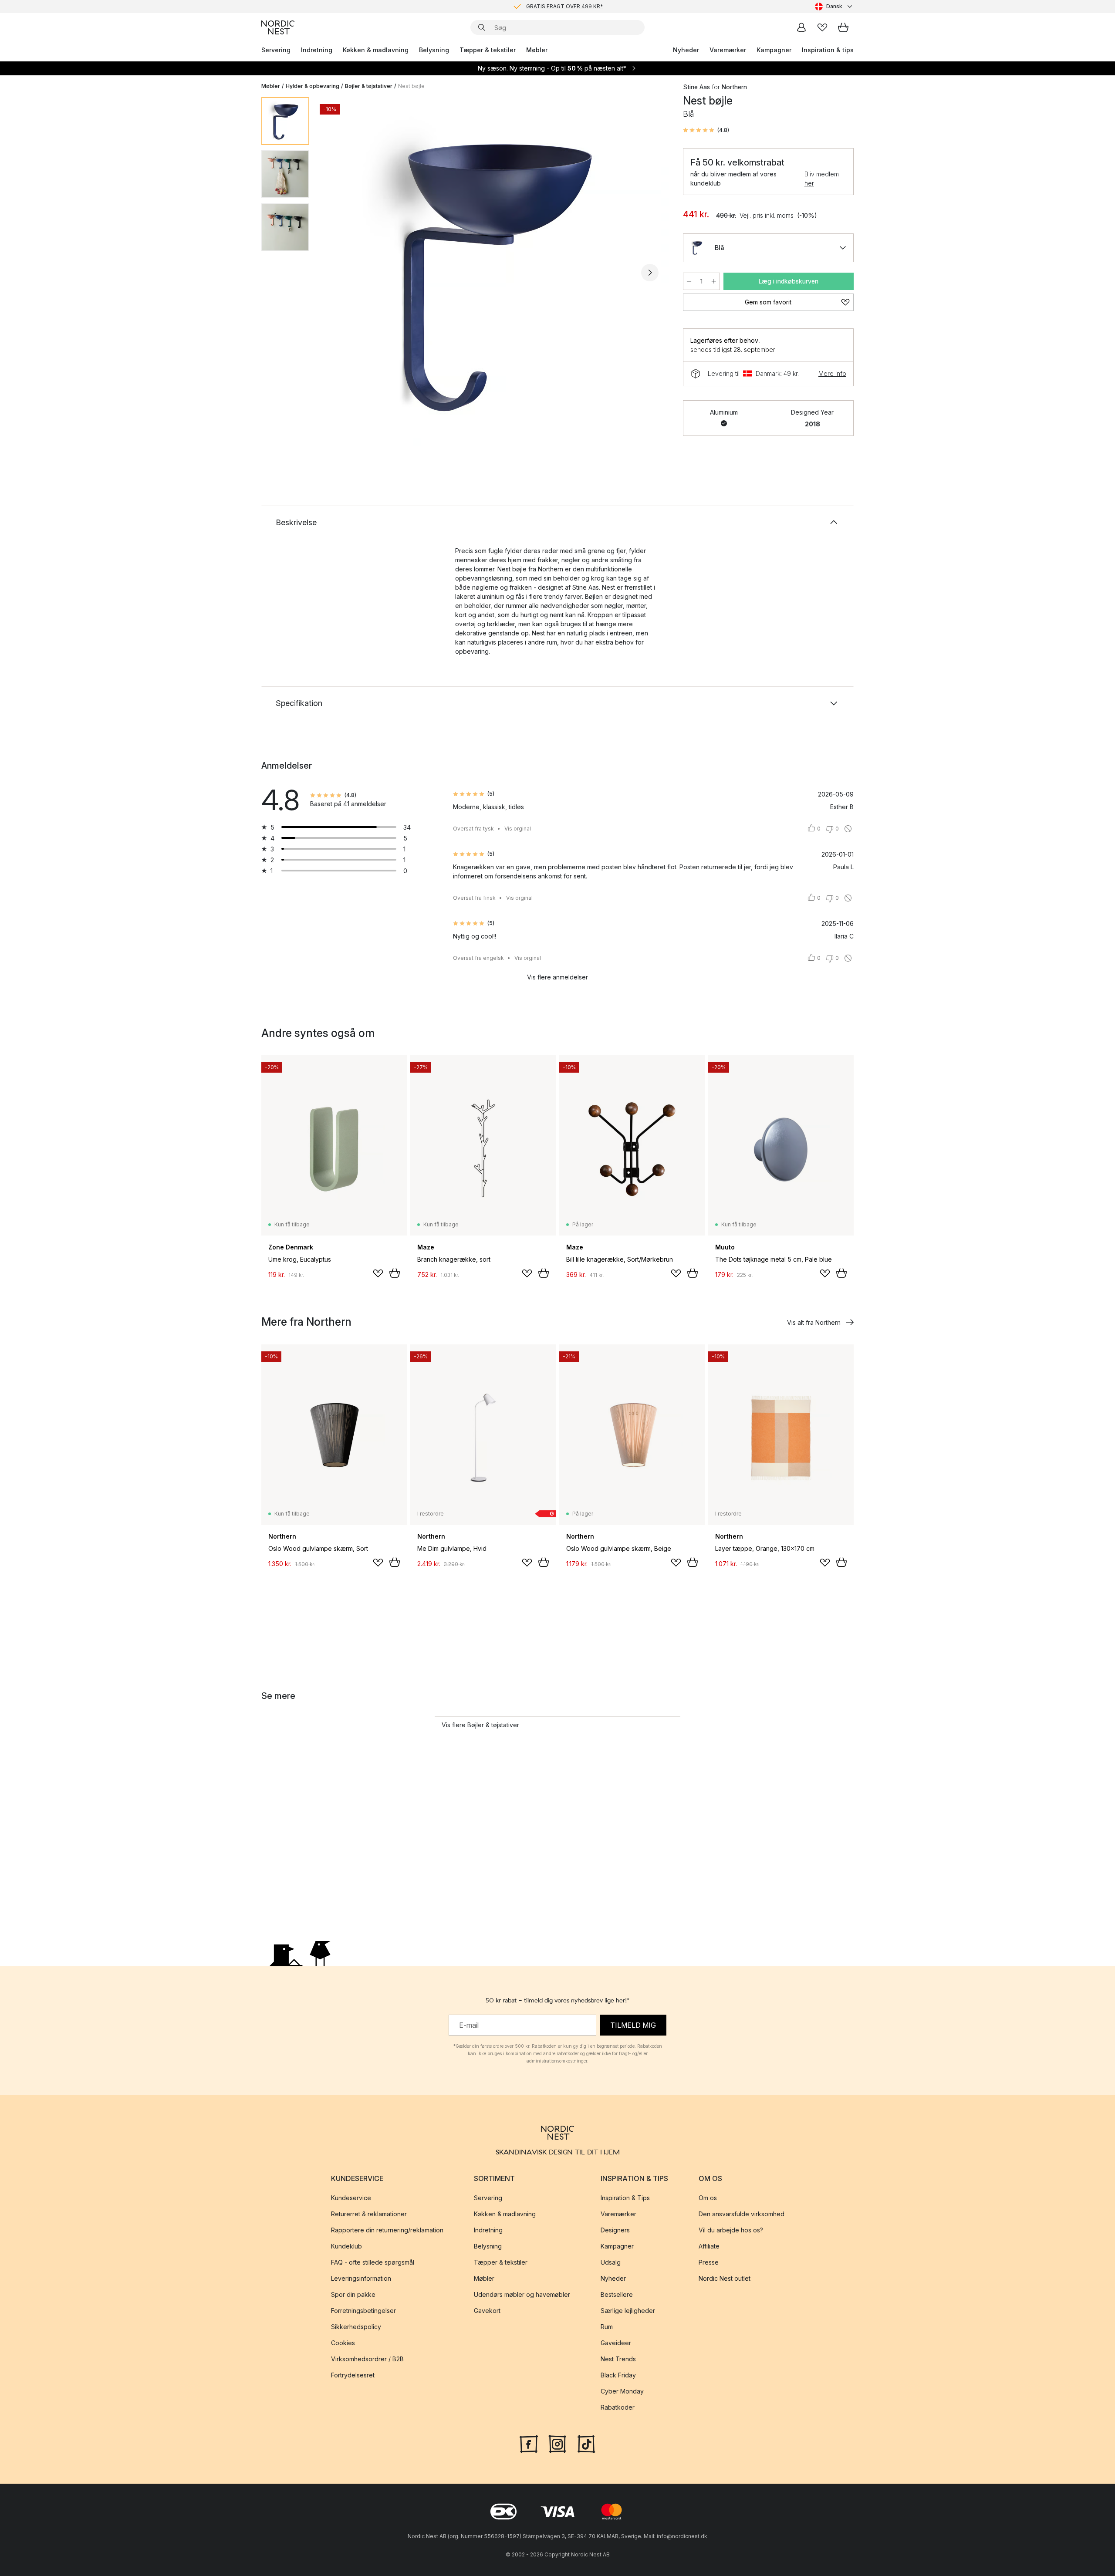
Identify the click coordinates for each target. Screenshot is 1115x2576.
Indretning (317, 50)
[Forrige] (339, 273)
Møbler (537, 50)
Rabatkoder (618, 2407)
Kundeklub (346, 2246)
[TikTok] (586, 2443)
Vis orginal (518, 829)
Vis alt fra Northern (814, 1322)
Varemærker (728, 50)
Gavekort (487, 2311)
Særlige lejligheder (628, 2311)
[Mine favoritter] (822, 27)
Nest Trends (618, 2359)
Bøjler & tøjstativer (369, 86)
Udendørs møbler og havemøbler (522, 2294)
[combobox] (834, 7)
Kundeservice (351, 2198)
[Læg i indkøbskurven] (395, 1273)
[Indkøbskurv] (843, 27)
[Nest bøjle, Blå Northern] (494, 271)
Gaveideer (616, 2343)
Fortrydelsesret (353, 2375)
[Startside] (278, 27)
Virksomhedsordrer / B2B (367, 2359)
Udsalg (611, 2262)
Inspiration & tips (828, 50)
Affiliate (709, 2246)
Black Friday (618, 2375)
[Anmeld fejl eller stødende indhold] (848, 829)
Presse (709, 2262)
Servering (276, 50)
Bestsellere (617, 2294)
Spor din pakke (353, 2294)
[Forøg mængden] (714, 281)
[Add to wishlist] (378, 1273)
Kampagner (774, 50)
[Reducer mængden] (689, 281)
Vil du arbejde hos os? (731, 2230)
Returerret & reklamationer (369, 2214)
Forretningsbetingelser (363, 2311)
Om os (708, 2198)
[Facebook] (529, 2443)
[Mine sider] (801, 27)
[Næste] (650, 273)
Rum (607, 2327)
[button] (706, 130)
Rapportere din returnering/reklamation (387, 2230)
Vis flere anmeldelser (557, 977)
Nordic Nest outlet (725, 2278)
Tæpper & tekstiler (488, 50)
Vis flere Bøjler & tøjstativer (480, 1725)
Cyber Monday (622, 2391)
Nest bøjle (411, 86)
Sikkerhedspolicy (356, 2327)
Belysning (434, 50)
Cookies (343, 2343)
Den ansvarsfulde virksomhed (742, 2214)
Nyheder (686, 50)
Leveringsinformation (361, 2278)
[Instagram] (557, 2443)
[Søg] (482, 27)
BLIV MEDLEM (539, 6)
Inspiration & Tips (625, 2198)
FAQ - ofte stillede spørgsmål (373, 2262)
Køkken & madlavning (376, 50)
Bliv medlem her (822, 179)
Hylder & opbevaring (313, 86)
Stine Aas (696, 87)
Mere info (832, 373)
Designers (615, 2230)
